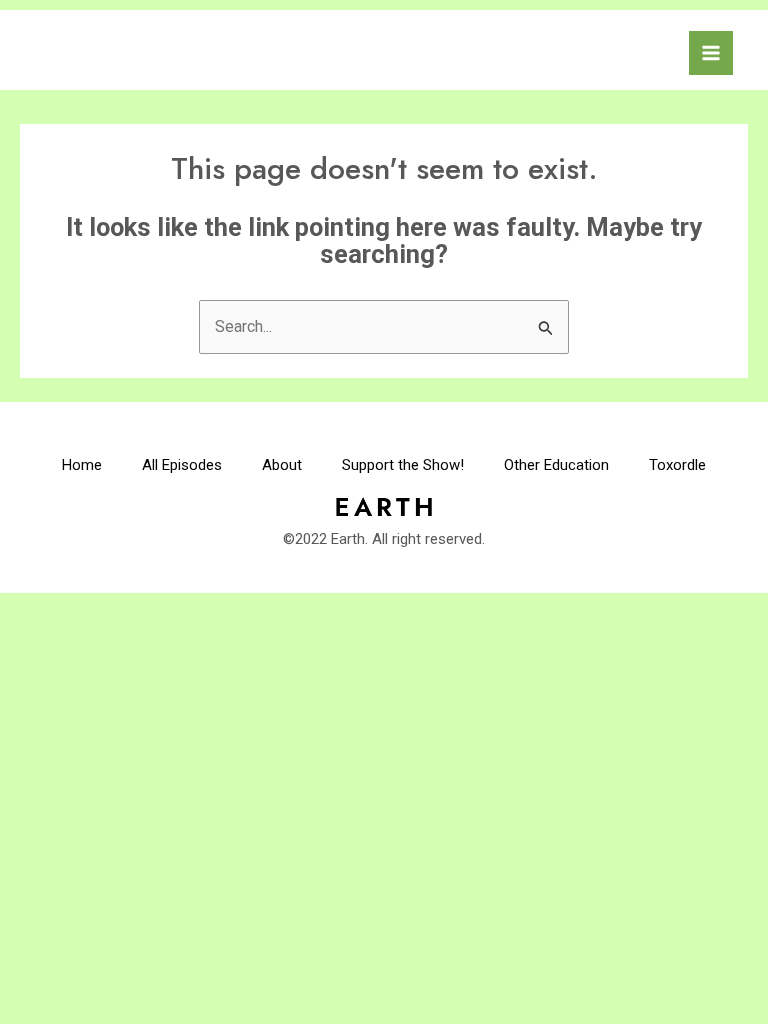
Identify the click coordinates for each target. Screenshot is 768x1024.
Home (82, 465)
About (282, 465)
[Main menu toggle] (711, 53)
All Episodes (182, 465)
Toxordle (677, 465)
